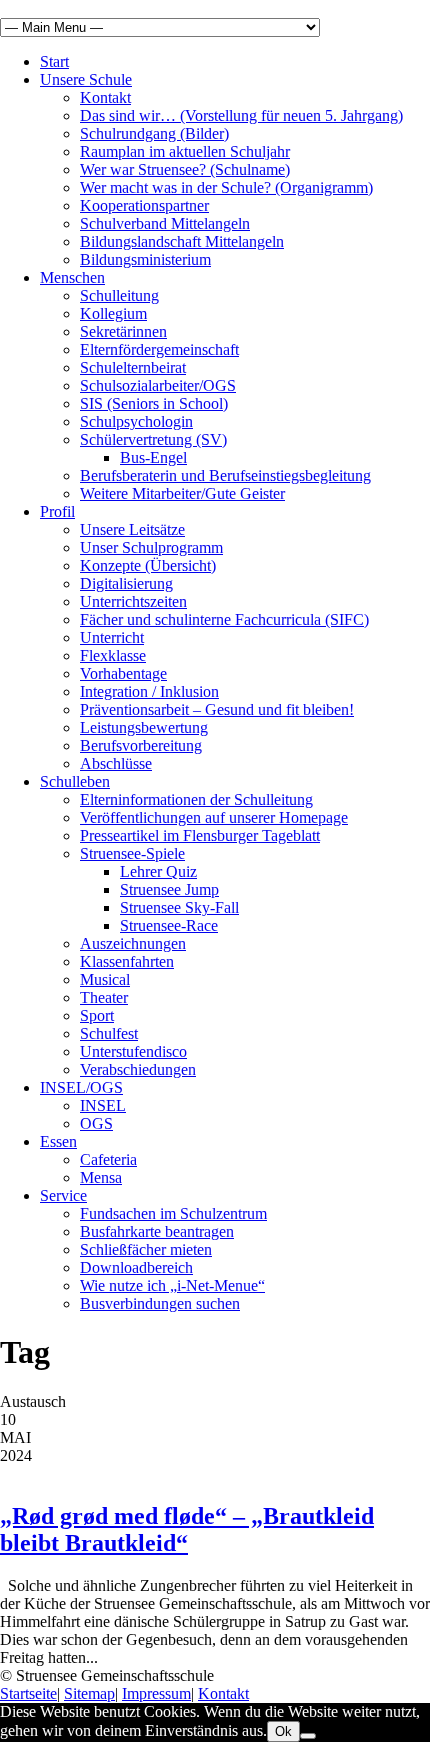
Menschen (72, 277)
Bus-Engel (153, 457)
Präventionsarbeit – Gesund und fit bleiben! (217, 709)
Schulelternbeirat (133, 367)
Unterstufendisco (133, 1051)
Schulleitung (119, 295)
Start (54, 61)
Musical (105, 979)
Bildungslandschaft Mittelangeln (182, 241)
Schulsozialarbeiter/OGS (158, 385)
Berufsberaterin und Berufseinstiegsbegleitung (225, 475)
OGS (96, 1123)
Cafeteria (108, 1159)
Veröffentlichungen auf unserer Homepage (214, 817)
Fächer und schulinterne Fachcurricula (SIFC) (224, 619)
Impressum (156, 1693)
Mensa (101, 1177)
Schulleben (75, 781)
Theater (104, 997)
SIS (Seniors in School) (154, 403)
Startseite (28, 1693)
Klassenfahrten (127, 961)
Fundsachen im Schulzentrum (173, 1213)
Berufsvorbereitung (141, 745)
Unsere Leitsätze (132, 529)
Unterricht (112, 637)
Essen (58, 1141)
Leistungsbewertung (144, 727)
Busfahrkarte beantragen (157, 1231)
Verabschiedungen (138, 1069)
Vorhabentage (123, 673)
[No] (308, 1736)
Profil (57, 511)
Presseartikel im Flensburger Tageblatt (200, 835)
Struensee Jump (169, 889)
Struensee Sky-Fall (179, 907)
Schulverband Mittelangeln (165, 223)
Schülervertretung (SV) (153, 439)
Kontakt (105, 97)
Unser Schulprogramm (151, 547)
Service (63, 1195)
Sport (97, 1015)
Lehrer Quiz (158, 871)
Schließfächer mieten (146, 1249)
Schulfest (109, 1033)
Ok (283, 1731)
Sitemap (89, 1693)
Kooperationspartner (144, 205)
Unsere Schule (86, 79)
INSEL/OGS (81, 1087)
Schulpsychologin (136, 421)
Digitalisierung (126, 583)
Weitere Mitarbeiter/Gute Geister (182, 493)
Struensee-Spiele (132, 853)
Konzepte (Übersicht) (148, 565)
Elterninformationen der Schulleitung (196, 799)
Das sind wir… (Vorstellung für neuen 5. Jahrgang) (241, 115)
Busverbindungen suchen (160, 1303)
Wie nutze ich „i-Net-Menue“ (172, 1285)
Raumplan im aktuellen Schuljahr (185, 151)
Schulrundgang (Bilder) (154, 133)
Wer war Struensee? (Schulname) (185, 169)
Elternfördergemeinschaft (159, 349)
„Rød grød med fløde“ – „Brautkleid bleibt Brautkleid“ (187, 1529)
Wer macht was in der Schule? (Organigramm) (226, 187)
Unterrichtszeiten (133, 601)
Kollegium (113, 313)
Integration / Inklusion (149, 691)
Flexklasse (113, 655)
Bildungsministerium (145, 259)
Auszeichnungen (133, 943)
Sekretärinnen (123, 331)
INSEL (103, 1105)
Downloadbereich (136, 1267)
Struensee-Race (169, 925)
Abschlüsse (116, 763)
